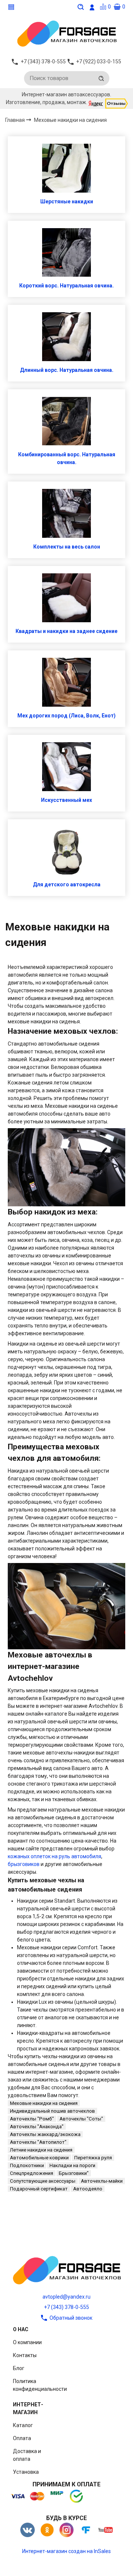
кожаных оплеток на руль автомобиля (54, 1856)
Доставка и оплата (27, 2455)
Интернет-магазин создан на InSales (66, 2551)
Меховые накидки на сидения (44, 2103)
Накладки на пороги (72, 2165)
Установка (26, 2472)
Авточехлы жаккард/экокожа (45, 2134)
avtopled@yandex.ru (66, 2297)
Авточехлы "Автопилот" (38, 2142)
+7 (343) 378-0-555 (66, 2307)
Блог (19, 2368)
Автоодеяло (88, 2189)
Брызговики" (74, 2173)
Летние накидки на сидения (41, 2150)
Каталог (23, 2425)
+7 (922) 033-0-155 (99, 61)
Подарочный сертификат (39, 2189)
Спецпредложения (32, 2173)
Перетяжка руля (93, 2158)
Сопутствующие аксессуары (43, 2181)
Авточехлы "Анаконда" (37, 2127)
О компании (27, 2342)
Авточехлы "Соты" (81, 2119)
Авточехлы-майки (102, 2181)
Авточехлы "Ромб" (32, 2119)
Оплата (22, 2438)
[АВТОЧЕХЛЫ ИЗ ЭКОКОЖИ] (66, 33)
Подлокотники (27, 2165)
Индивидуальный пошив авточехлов (52, 2111)
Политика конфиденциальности (40, 2385)
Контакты (25, 2355)
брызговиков (24, 1864)
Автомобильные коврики (39, 2158)
